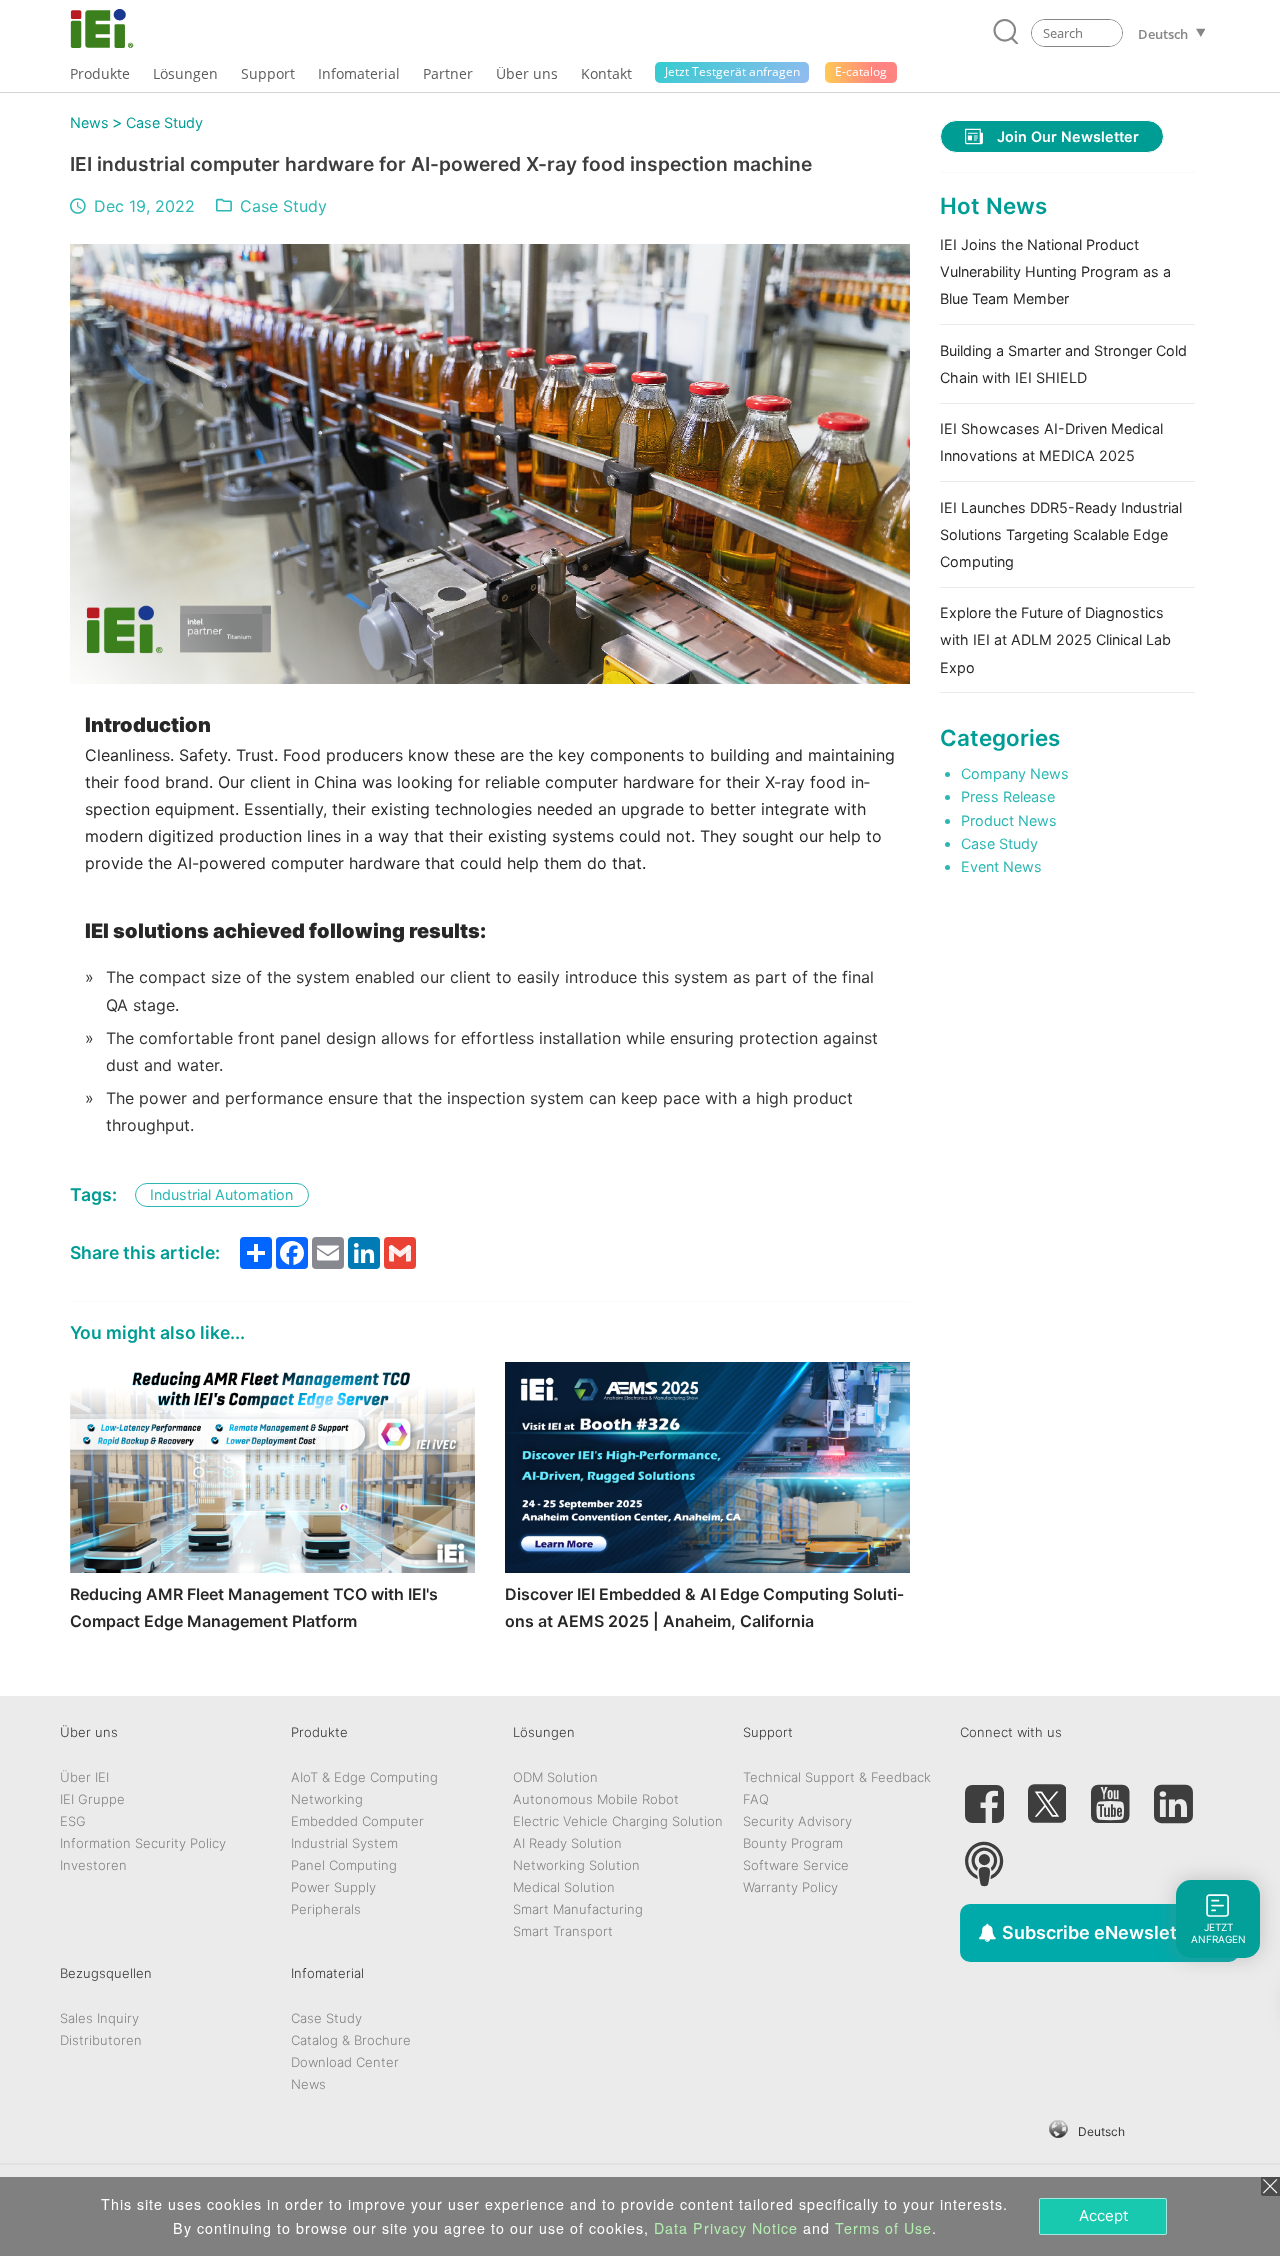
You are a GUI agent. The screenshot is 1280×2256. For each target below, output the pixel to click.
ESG (73, 1821)
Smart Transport (563, 1931)
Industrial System (344, 1843)
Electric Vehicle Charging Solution (618, 1821)
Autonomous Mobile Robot (596, 1799)
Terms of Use (883, 2228)
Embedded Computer (357, 1821)
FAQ (756, 1799)
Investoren (93, 1865)
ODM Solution (555, 1777)
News (89, 122)
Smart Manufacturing (578, 1909)
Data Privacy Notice (726, 2228)
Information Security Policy (143, 1843)
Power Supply (333, 1887)
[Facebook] (984, 1796)
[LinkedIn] (1173, 1796)
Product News (1009, 820)
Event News (1001, 866)
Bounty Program (793, 1843)
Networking (327, 1799)
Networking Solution (576, 1865)
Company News (1015, 773)
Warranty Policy (790, 1887)
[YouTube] (1110, 1796)
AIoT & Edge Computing (364, 1777)
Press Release (1008, 796)
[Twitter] (1047, 1796)
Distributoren (101, 2040)
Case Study (164, 122)
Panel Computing (344, 1865)
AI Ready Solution (567, 1843)
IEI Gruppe (92, 1799)
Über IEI (84, 1777)
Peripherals (326, 1909)
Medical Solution (564, 1887)
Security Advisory (797, 1821)
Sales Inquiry (99, 2018)
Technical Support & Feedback (837, 1777)
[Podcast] (984, 1856)
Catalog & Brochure (351, 2040)
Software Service (796, 1865)
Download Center (345, 2062)
